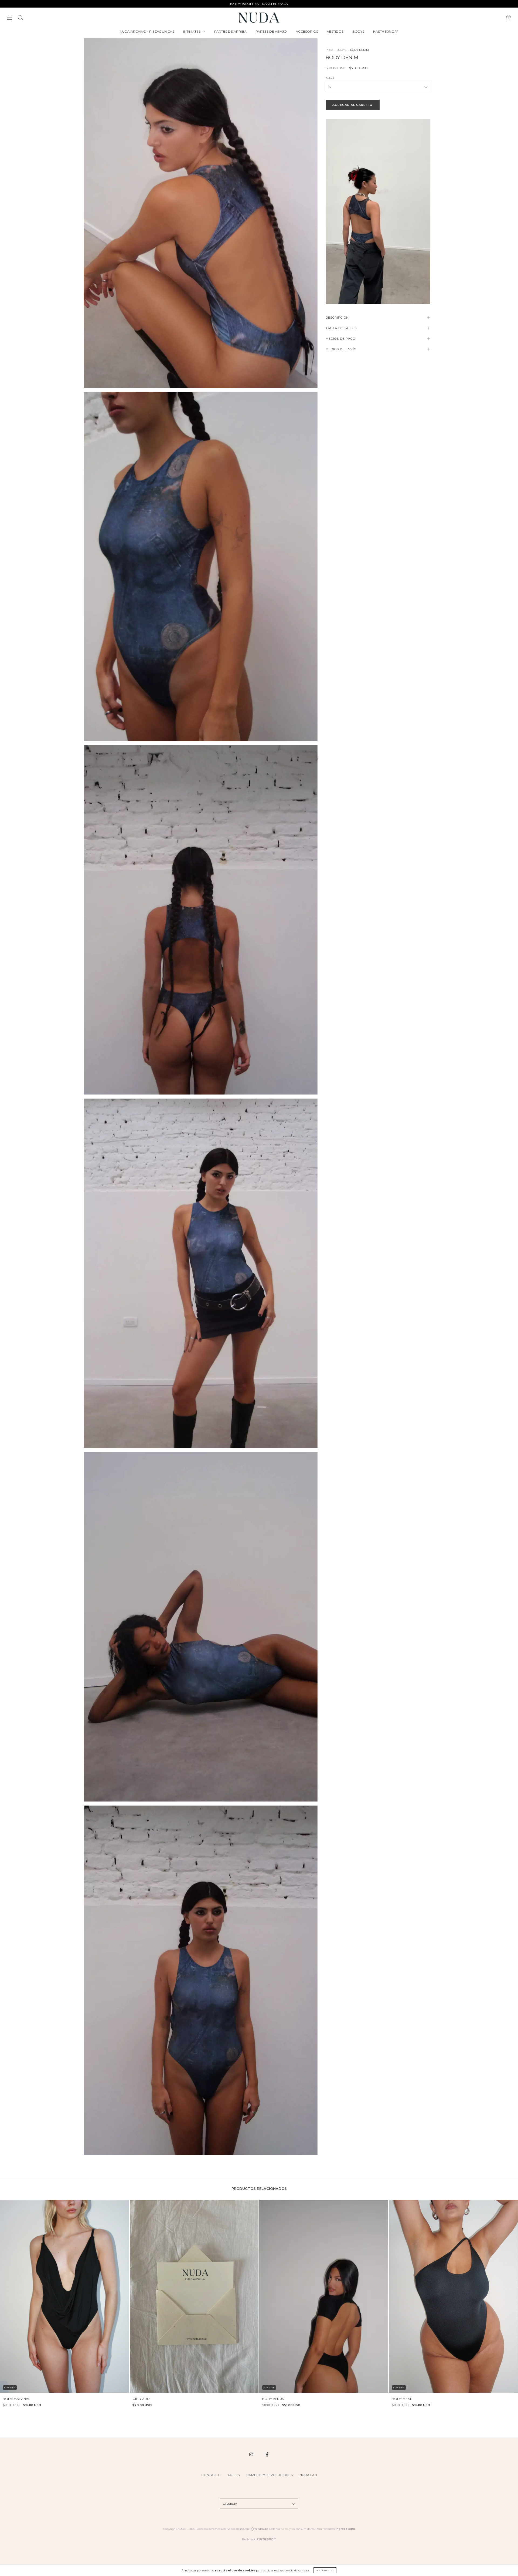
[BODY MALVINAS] (65, 2296)
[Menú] (9, 18)
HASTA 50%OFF (386, 31)
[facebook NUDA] (267, 2454)
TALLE (330, 78)
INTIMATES (192, 31)
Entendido (325, 2570)
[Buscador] (20, 18)
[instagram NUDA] (252, 2454)
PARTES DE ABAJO (271, 31)
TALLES (234, 2475)
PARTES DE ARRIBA (230, 31)
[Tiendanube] (252, 2530)
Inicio (329, 50)
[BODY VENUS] (324, 2296)
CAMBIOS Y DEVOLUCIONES (270, 2475)
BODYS (358, 31)
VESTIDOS (335, 31)
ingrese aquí (345, 2529)
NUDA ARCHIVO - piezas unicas (147, 31)
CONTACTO (211, 2475)
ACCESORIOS (307, 31)
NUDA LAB (308, 2475)
